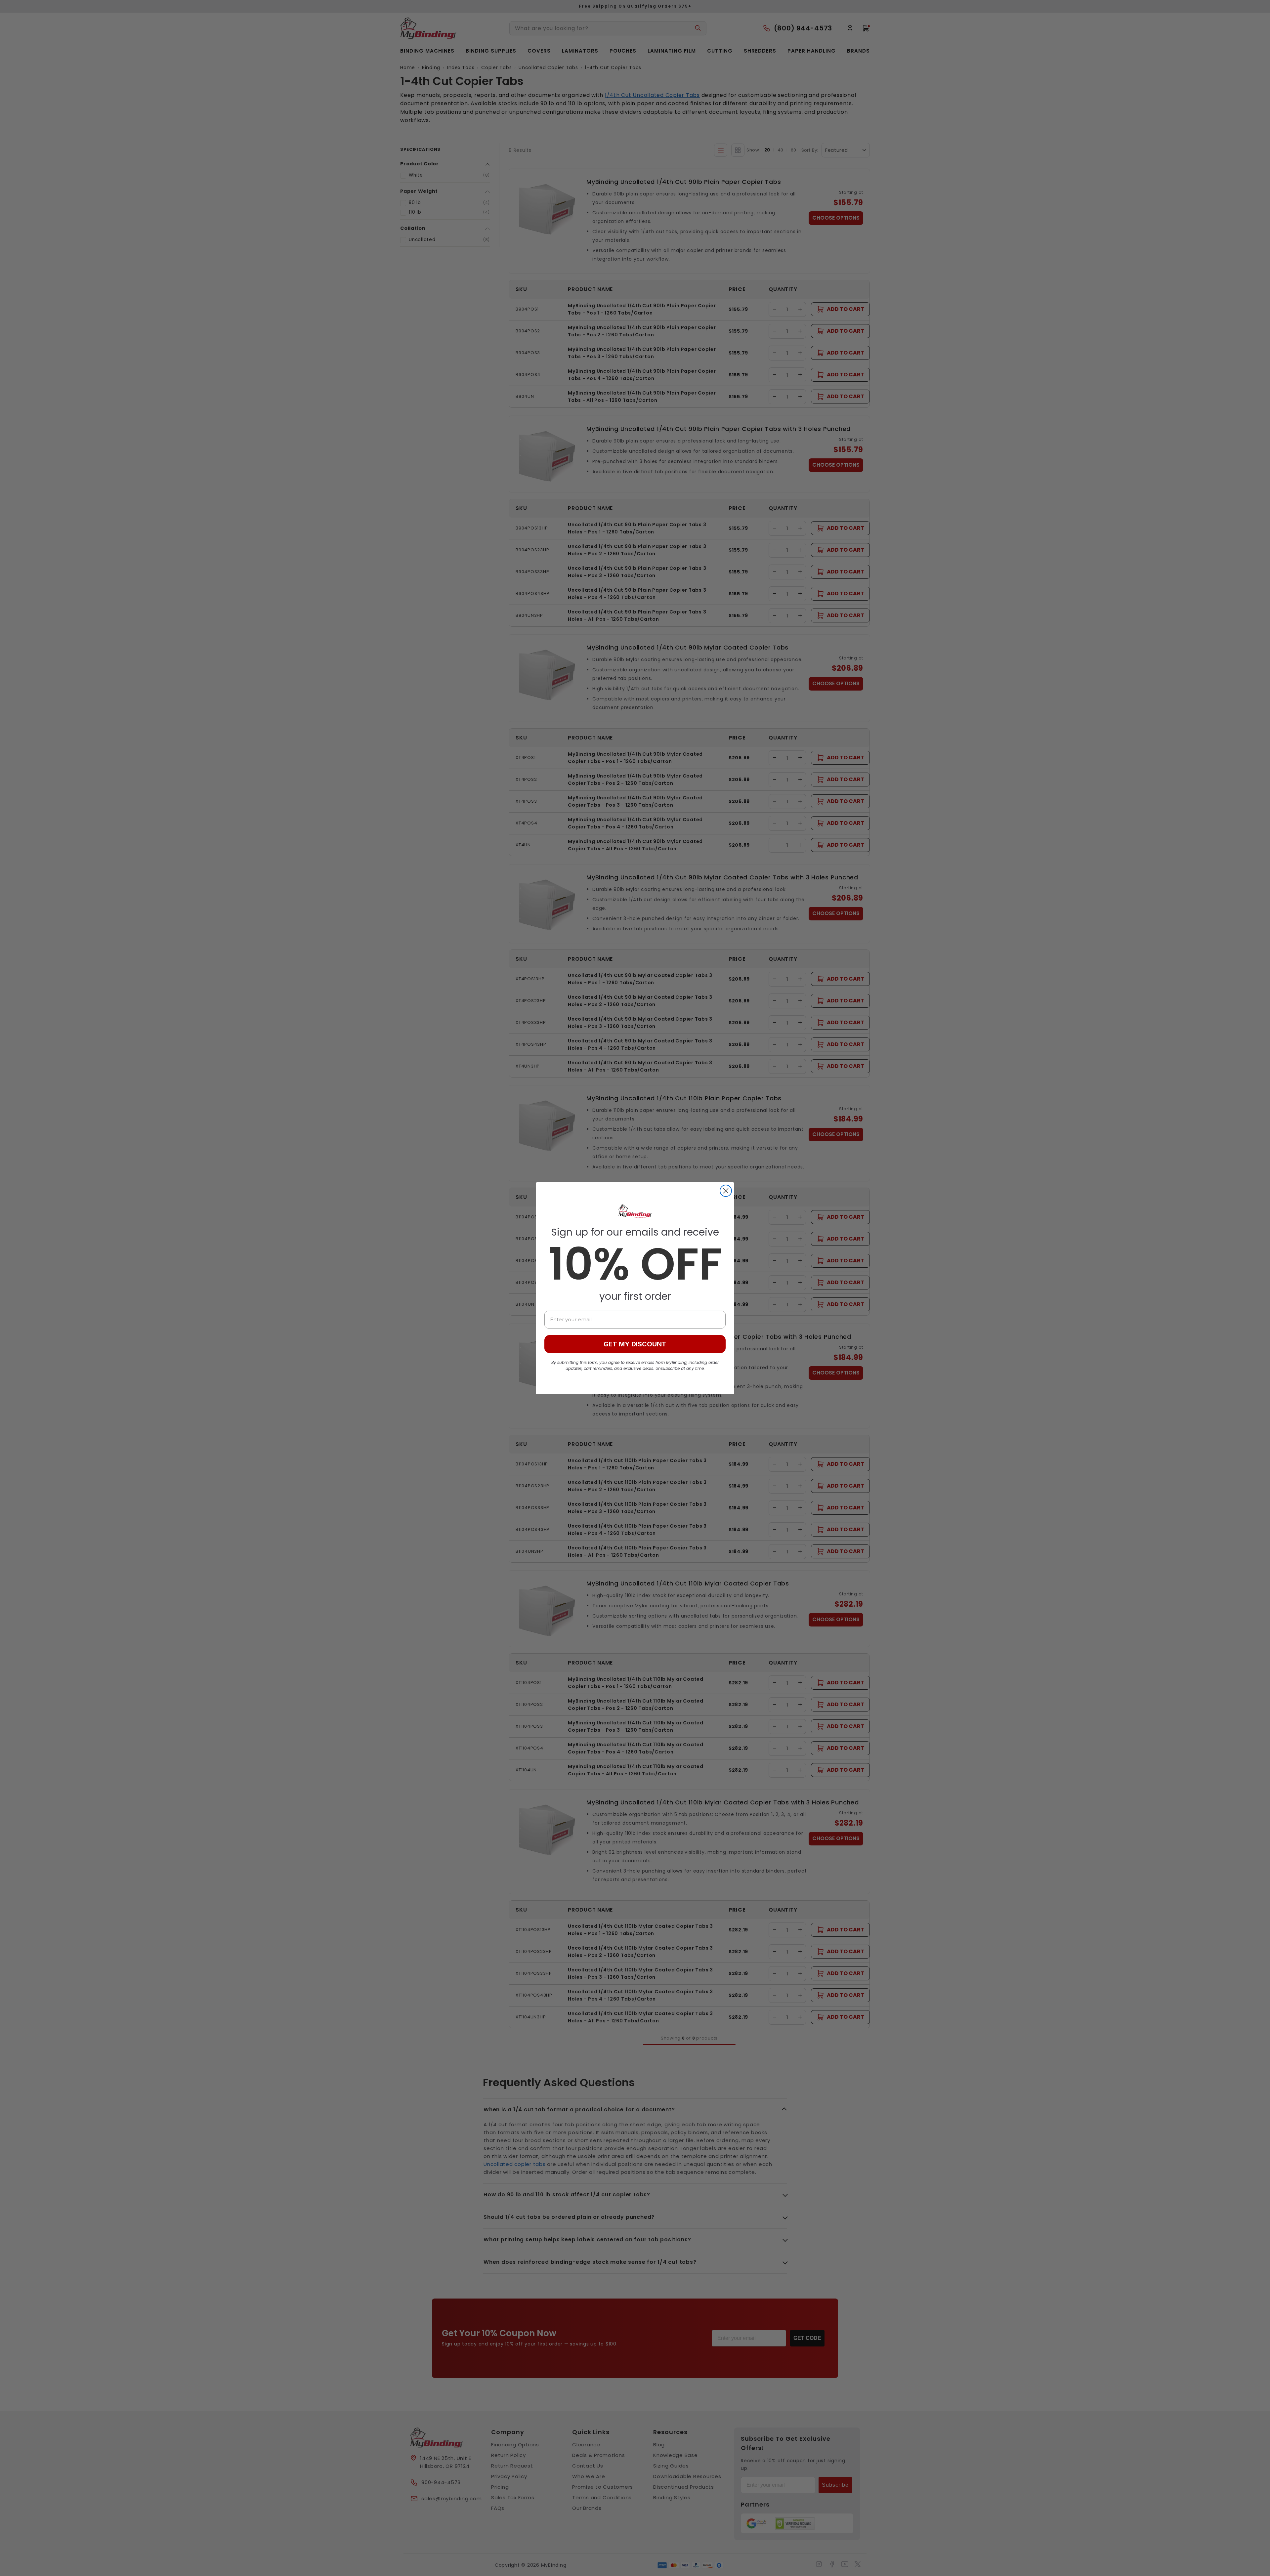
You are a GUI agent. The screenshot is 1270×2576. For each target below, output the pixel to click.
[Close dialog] (726, 1191)
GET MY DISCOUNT (635, 1344)
